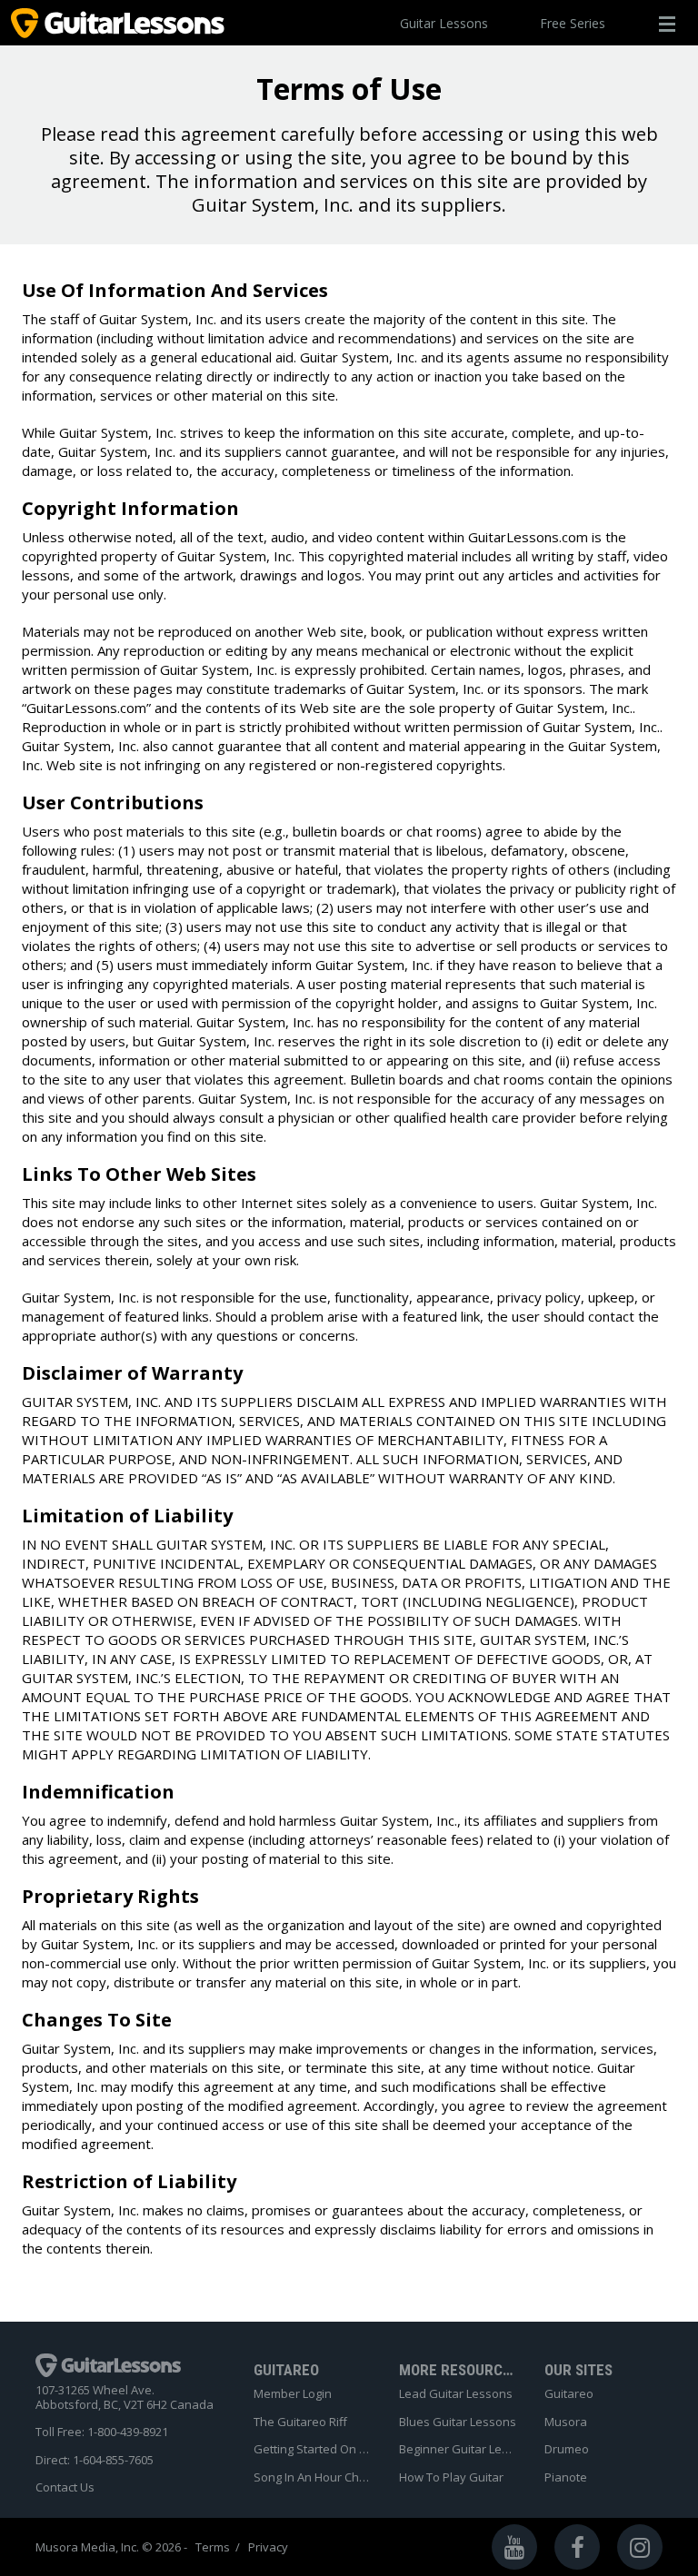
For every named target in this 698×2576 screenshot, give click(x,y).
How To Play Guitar (451, 2478)
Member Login (293, 2394)
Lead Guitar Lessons (456, 2394)
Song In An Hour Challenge (313, 2478)
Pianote (566, 2478)
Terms (213, 2547)
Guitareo (569, 2394)
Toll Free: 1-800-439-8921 (102, 2432)
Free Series (573, 23)
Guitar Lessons (444, 23)
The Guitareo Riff (300, 2422)
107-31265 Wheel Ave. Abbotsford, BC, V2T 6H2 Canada (125, 2398)
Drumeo (567, 2450)
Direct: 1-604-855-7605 (95, 2461)
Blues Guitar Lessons (458, 2422)
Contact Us (65, 2488)
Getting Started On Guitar (313, 2450)
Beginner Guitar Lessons (458, 2450)
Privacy (268, 2547)
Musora (566, 2422)
